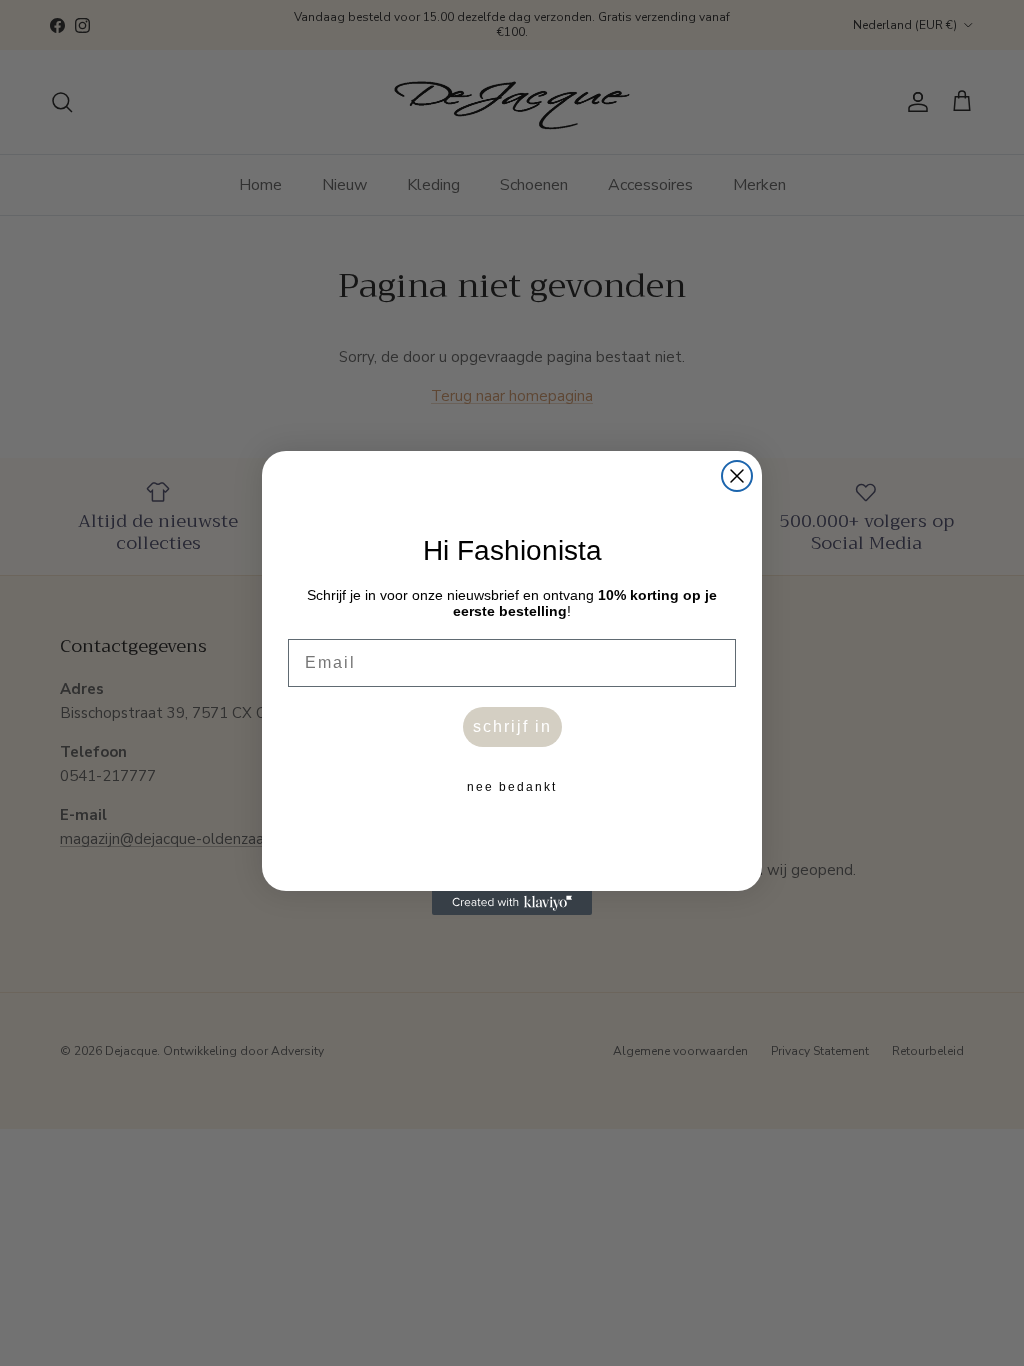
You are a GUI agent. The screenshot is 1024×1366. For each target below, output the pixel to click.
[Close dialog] (737, 476)
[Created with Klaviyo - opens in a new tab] (512, 903)
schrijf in (512, 726)
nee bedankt (512, 787)
